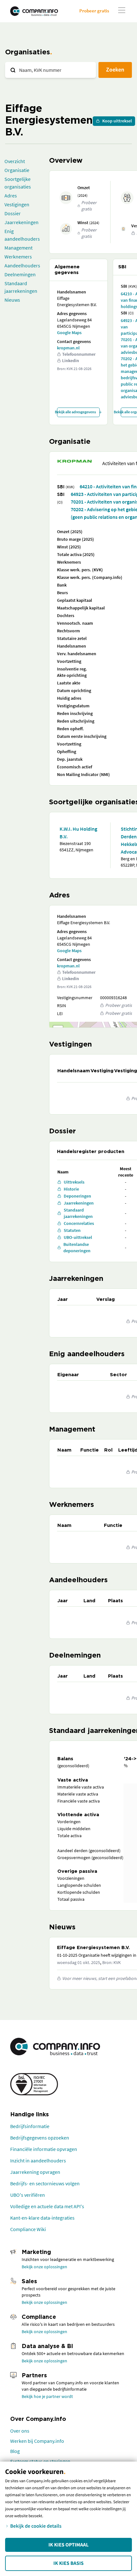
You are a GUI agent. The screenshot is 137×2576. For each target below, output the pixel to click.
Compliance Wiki (28, 2229)
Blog (15, 2451)
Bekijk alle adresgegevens (76, 412)
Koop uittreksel (117, 121)
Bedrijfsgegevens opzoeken (40, 2138)
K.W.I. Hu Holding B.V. (78, 833)
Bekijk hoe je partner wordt (47, 2396)
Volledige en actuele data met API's (47, 2206)
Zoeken (115, 69)
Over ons (20, 2431)
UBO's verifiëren (28, 2195)
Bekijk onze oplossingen (44, 2267)
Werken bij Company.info (37, 2441)
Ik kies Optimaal (68, 2545)
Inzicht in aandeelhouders (38, 2160)
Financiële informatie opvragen (44, 2149)
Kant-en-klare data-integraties (42, 2218)
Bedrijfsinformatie (30, 2126)
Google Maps (69, 333)
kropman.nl (68, 348)
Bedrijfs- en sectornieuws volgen (45, 2183)
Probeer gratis (94, 11)
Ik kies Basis (69, 2563)
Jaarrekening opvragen (35, 2172)
